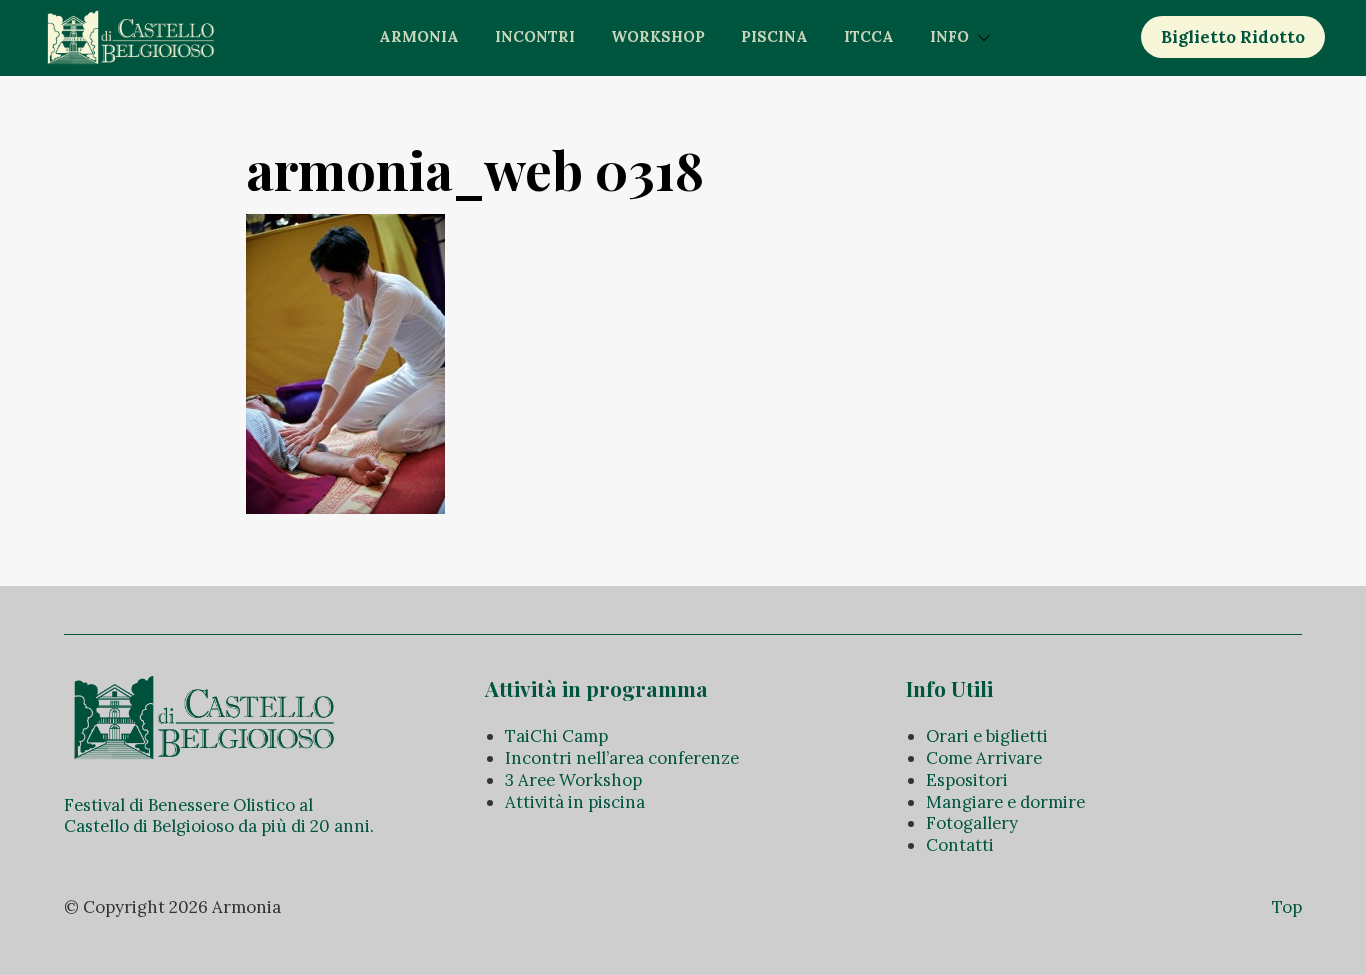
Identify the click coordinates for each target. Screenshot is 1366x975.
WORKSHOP (658, 36)
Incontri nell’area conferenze (622, 758)
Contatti (960, 845)
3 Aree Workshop (573, 780)
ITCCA (869, 36)
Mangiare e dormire (1005, 802)
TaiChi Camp (556, 736)
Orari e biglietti (987, 736)
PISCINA (774, 36)
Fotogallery (972, 823)
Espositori (967, 780)
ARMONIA (419, 36)
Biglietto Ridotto (1233, 37)
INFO (949, 36)
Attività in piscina (575, 802)
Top (1287, 907)
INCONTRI (535, 36)
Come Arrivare (984, 758)
